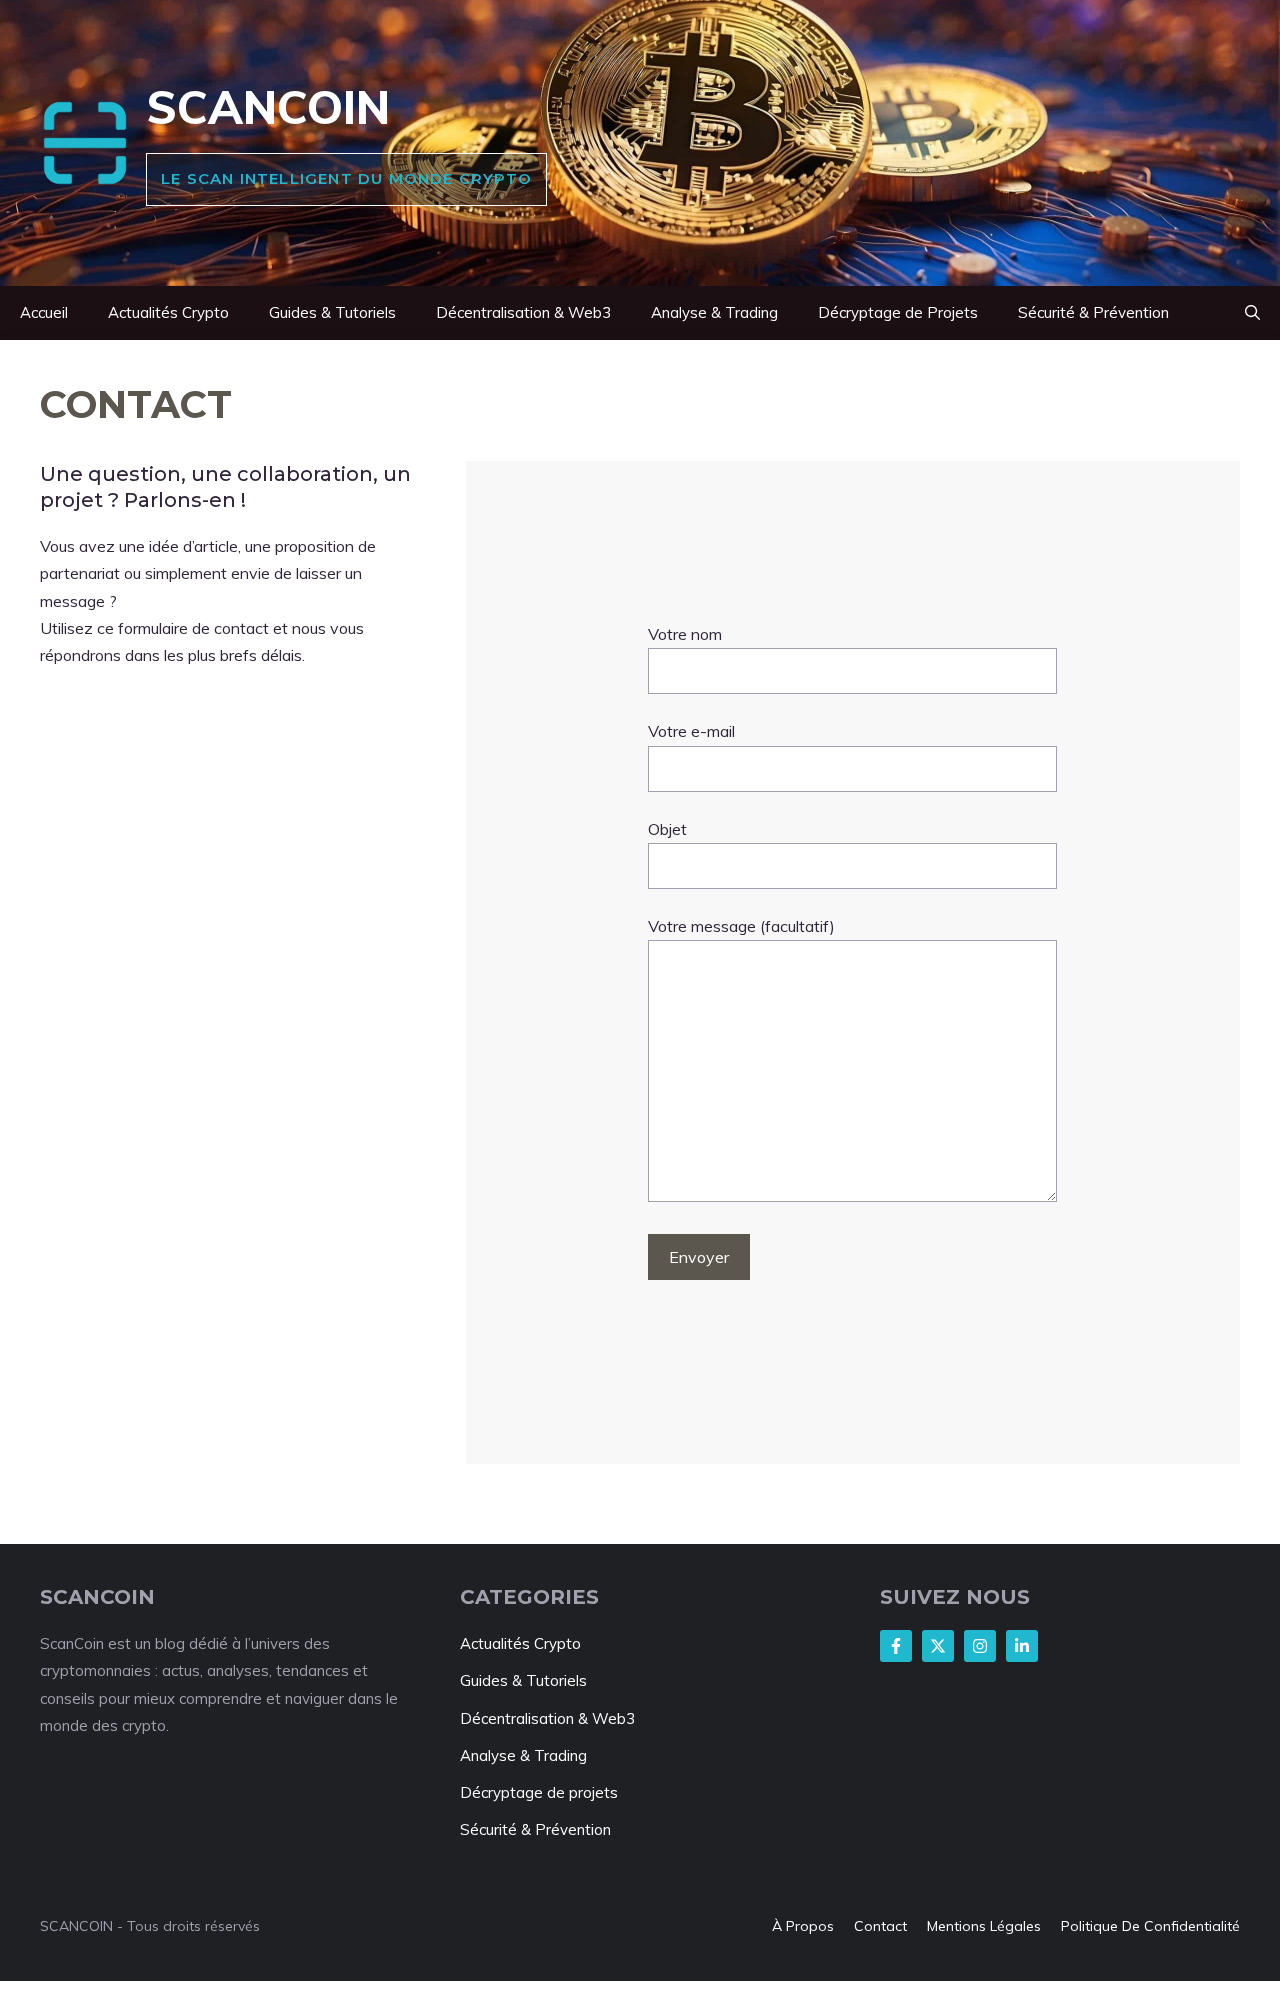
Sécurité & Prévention (1093, 312)
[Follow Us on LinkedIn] (1022, 1646)
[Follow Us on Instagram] (980, 1646)
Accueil (44, 312)
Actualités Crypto (168, 312)
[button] (1252, 313)
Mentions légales (984, 1926)
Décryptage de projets (539, 1792)
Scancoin (268, 107)
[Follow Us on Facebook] (896, 1646)
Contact (880, 1926)
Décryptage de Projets (898, 312)
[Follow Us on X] (938, 1646)
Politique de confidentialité (1150, 1926)
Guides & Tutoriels (332, 312)
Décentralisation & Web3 (523, 312)
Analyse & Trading (714, 312)
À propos (803, 1926)
